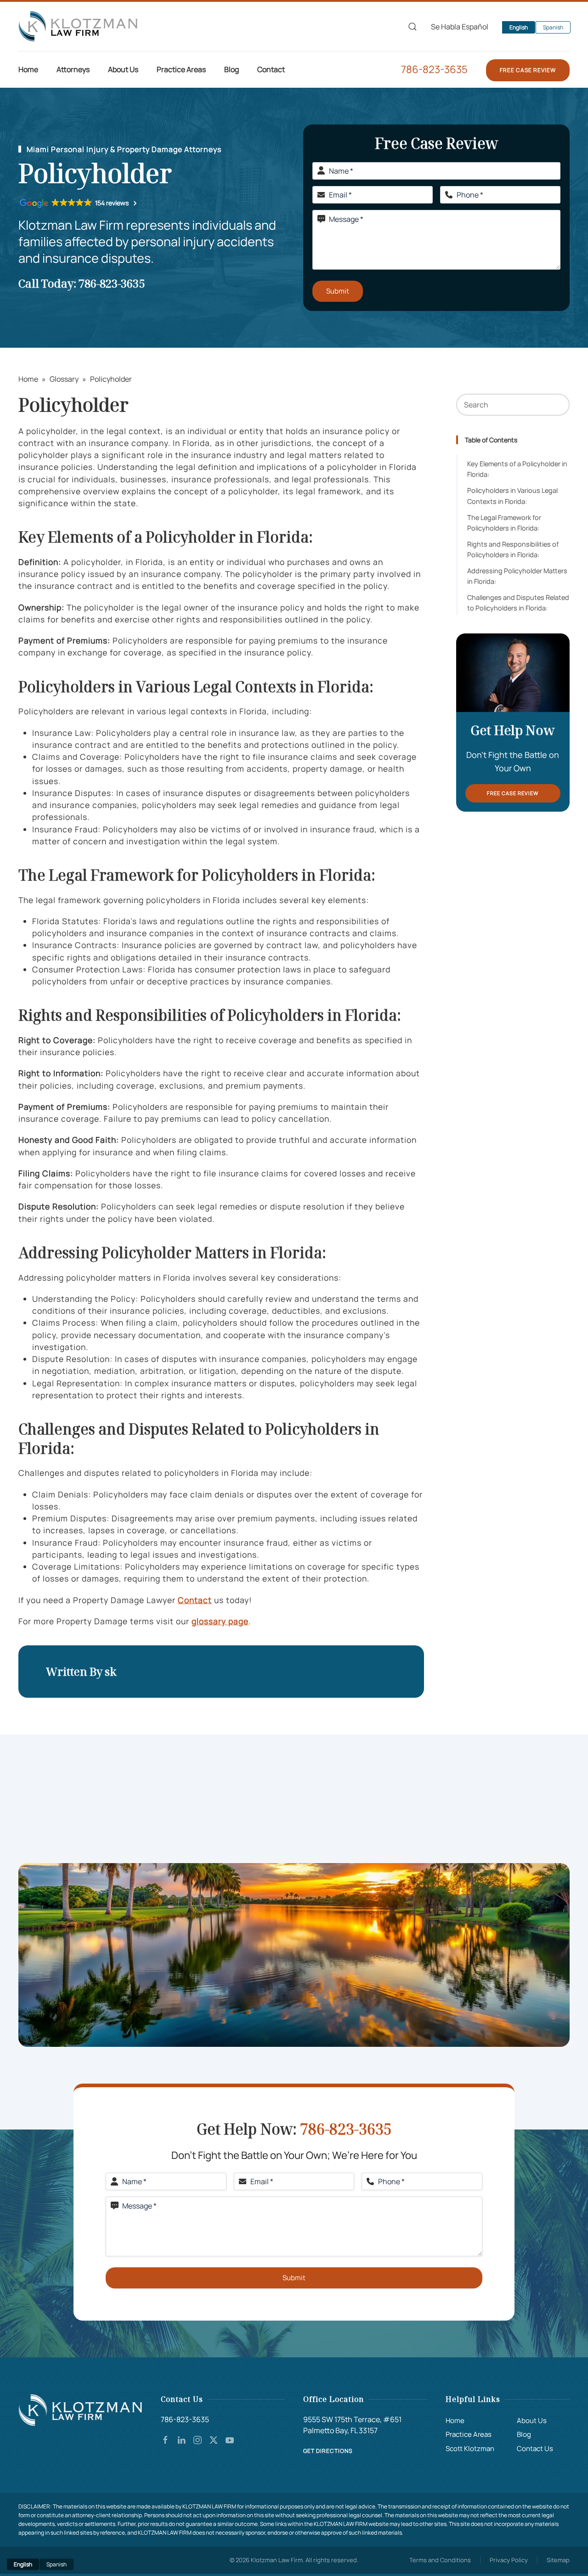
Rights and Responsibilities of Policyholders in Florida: (513, 549)
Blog (524, 2434)
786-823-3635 (434, 69)
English (519, 27)
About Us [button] (123, 69)
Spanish (553, 27)
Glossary (64, 379)
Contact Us (535, 2449)
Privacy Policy (509, 2560)
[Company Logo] (80, 2409)
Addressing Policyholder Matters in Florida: (517, 576)
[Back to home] (78, 26)
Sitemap (558, 2560)
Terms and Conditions (440, 2560)
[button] (413, 27)
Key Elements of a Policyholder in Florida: (517, 469)
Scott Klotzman (470, 2449)
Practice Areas (469, 2434)
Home (28, 69)
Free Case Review (528, 70)
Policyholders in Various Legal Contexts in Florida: (512, 496)
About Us (532, 2421)
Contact (271, 69)
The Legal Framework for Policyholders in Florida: (504, 523)
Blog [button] (232, 69)
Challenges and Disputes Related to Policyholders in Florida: (518, 603)
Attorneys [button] (73, 69)
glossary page (220, 1621)
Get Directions (328, 2451)
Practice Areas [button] (181, 69)
